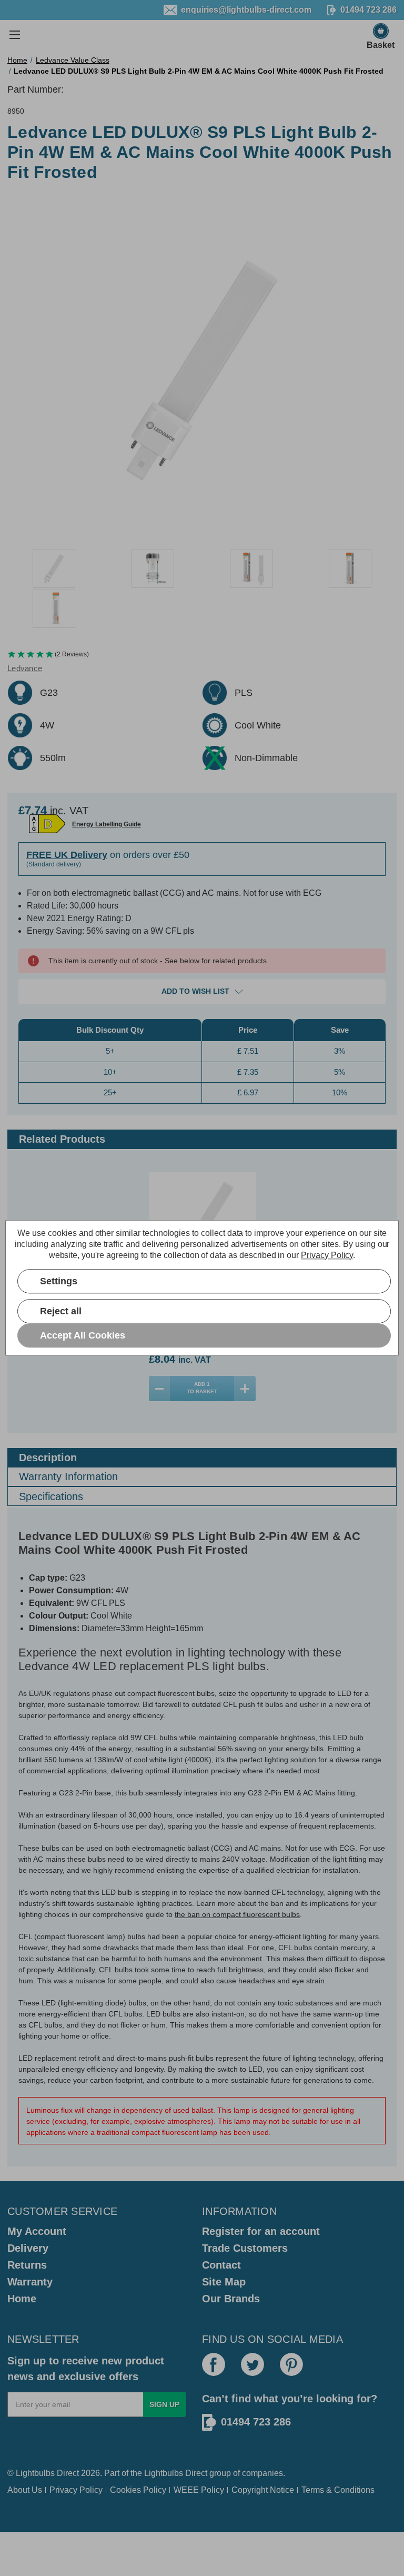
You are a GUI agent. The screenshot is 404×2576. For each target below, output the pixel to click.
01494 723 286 (256, 2422)
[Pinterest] (291, 2364)
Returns (27, 2265)
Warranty (30, 2282)
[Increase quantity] (245, 1389)
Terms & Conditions (338, 2490)
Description (48, 1457)
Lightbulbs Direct (176, 2473)
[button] (202, 655)
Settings (59, 1281)
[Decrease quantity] (160, 1389)
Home (22, 2299)
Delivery (28, 2248)
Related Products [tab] (62, 1139)
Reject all (61, 1311)
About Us (25, 2490)
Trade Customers (245, 2248)
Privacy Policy (76, 2490)
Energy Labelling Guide (107, 824)
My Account (37, 2231)
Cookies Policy (138, 2490)
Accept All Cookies (83, 1335)
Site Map (224, 2282)
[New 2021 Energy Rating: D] (47, 824)
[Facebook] (214, 2364)
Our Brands (231, 2299)
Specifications (51, 1496)
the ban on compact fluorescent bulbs (237, 1914)
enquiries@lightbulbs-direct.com (246, 10)
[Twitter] (252, 2364)
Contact (221, 2265)
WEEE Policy (199, 2490)
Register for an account (261, 2231)
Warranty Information (68, 1476)
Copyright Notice (263, 2490)
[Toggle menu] (14, 34)
